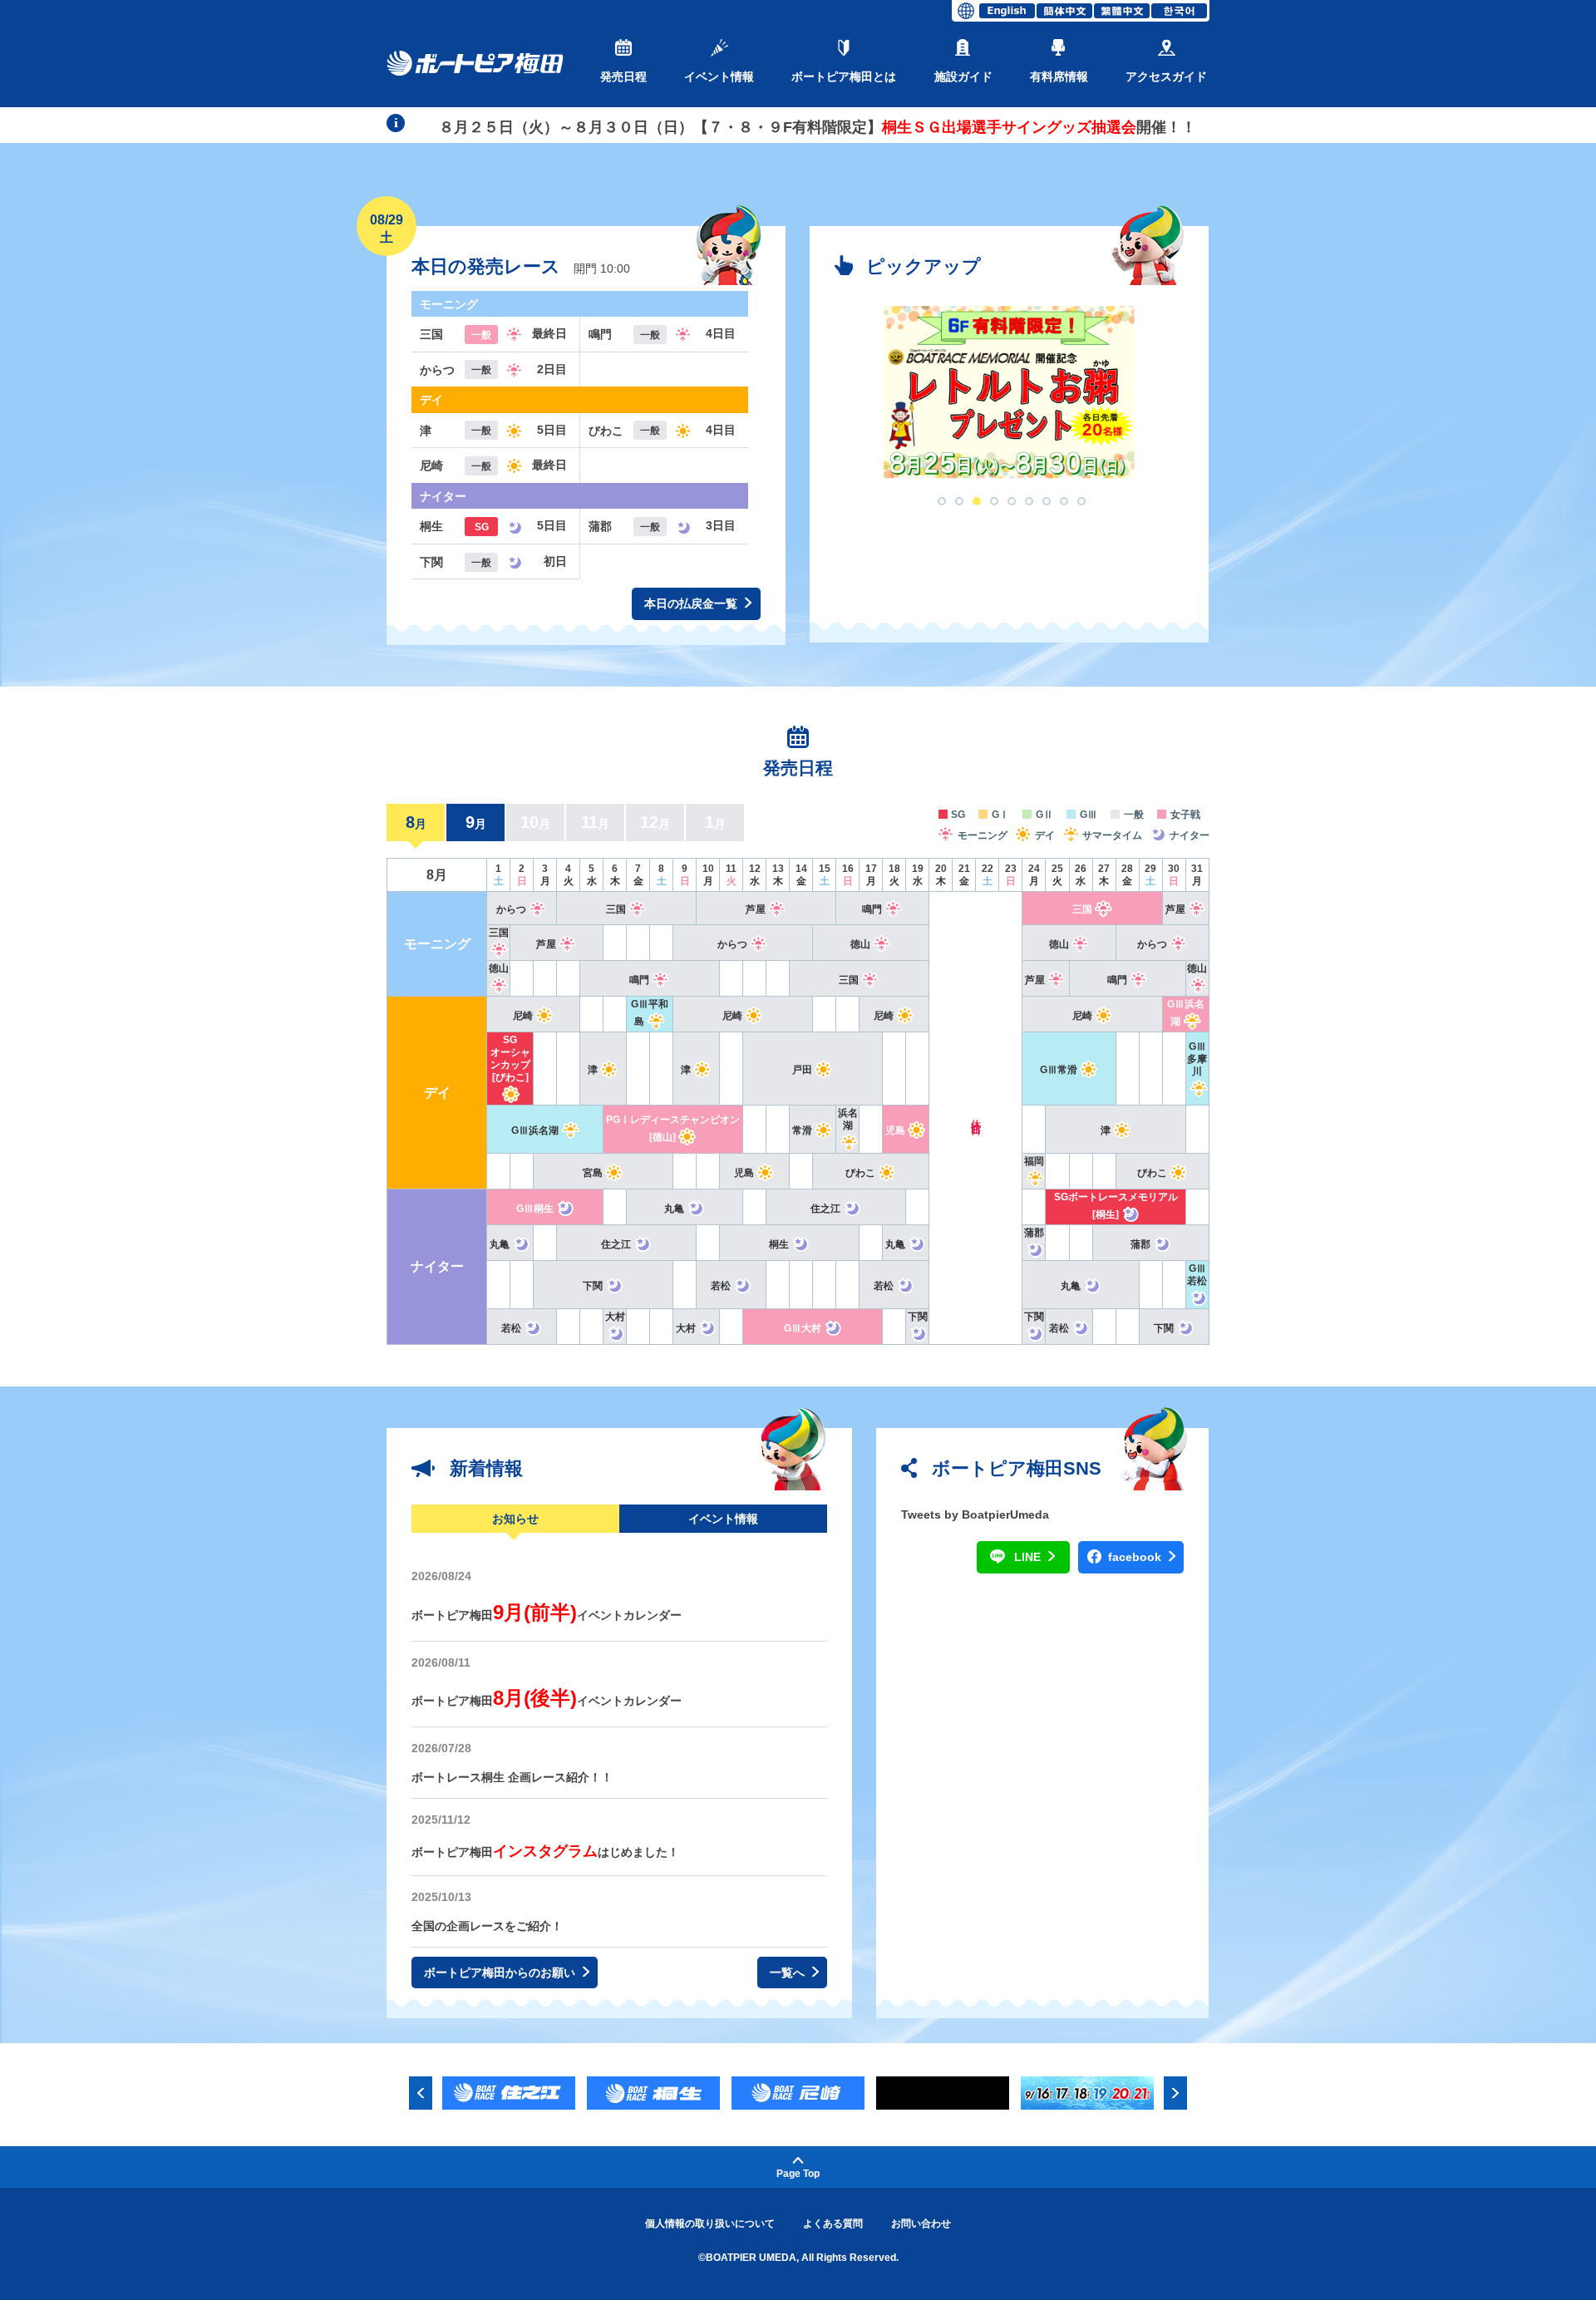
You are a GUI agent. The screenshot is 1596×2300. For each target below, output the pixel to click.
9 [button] (1081, 501)
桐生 (779, 1244)
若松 (721, 1286)
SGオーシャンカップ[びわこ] (510, 1059)
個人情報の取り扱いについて (710, 2224)
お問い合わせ (921, 2224)
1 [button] (942, 501)
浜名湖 (848, 1119)
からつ (511, 909)
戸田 (802, 1070)
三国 (616, 909)
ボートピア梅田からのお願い (501, 1972)
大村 (686, 1328)
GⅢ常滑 (1059, 1070)
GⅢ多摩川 (1197, 1059)
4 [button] (994, 501)
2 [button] (959, 501)
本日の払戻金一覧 (692, 603)
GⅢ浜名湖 (535, 1130)
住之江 (825, 1209)
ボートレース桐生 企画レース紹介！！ (512, 1777)
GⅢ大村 (803, 1328)
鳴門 (872, 909)
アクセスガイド (1166, 76)
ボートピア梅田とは (844, 76)
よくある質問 (833, 2224)
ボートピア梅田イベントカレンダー (547, 1615)
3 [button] (977, 501)
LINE (1029, 1557)
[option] (1009, 392)
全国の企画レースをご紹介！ (487, 1926)
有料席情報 (1059, 76)
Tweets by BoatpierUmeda (975, 1514)
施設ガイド (963, 76)
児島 (895, 1130)
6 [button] (1029, 501)
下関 (593, 1286)
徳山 (860, 944)
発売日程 (623, 76)
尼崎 (523, 1016)
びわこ (860, 1173)
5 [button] (1012, 501)
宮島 (593, 1173)
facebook (1136, 1557)
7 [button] (1047, 501)
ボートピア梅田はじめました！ (545, 1852)
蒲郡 (1140, 1244)
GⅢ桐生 (535, 1209)
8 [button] (1064, 501)
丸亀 (674, 1209)
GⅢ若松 (1197, 1275)
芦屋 (756, 909)
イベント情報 (719, 76)
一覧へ (789, 1972)
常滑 (802, 1130)
